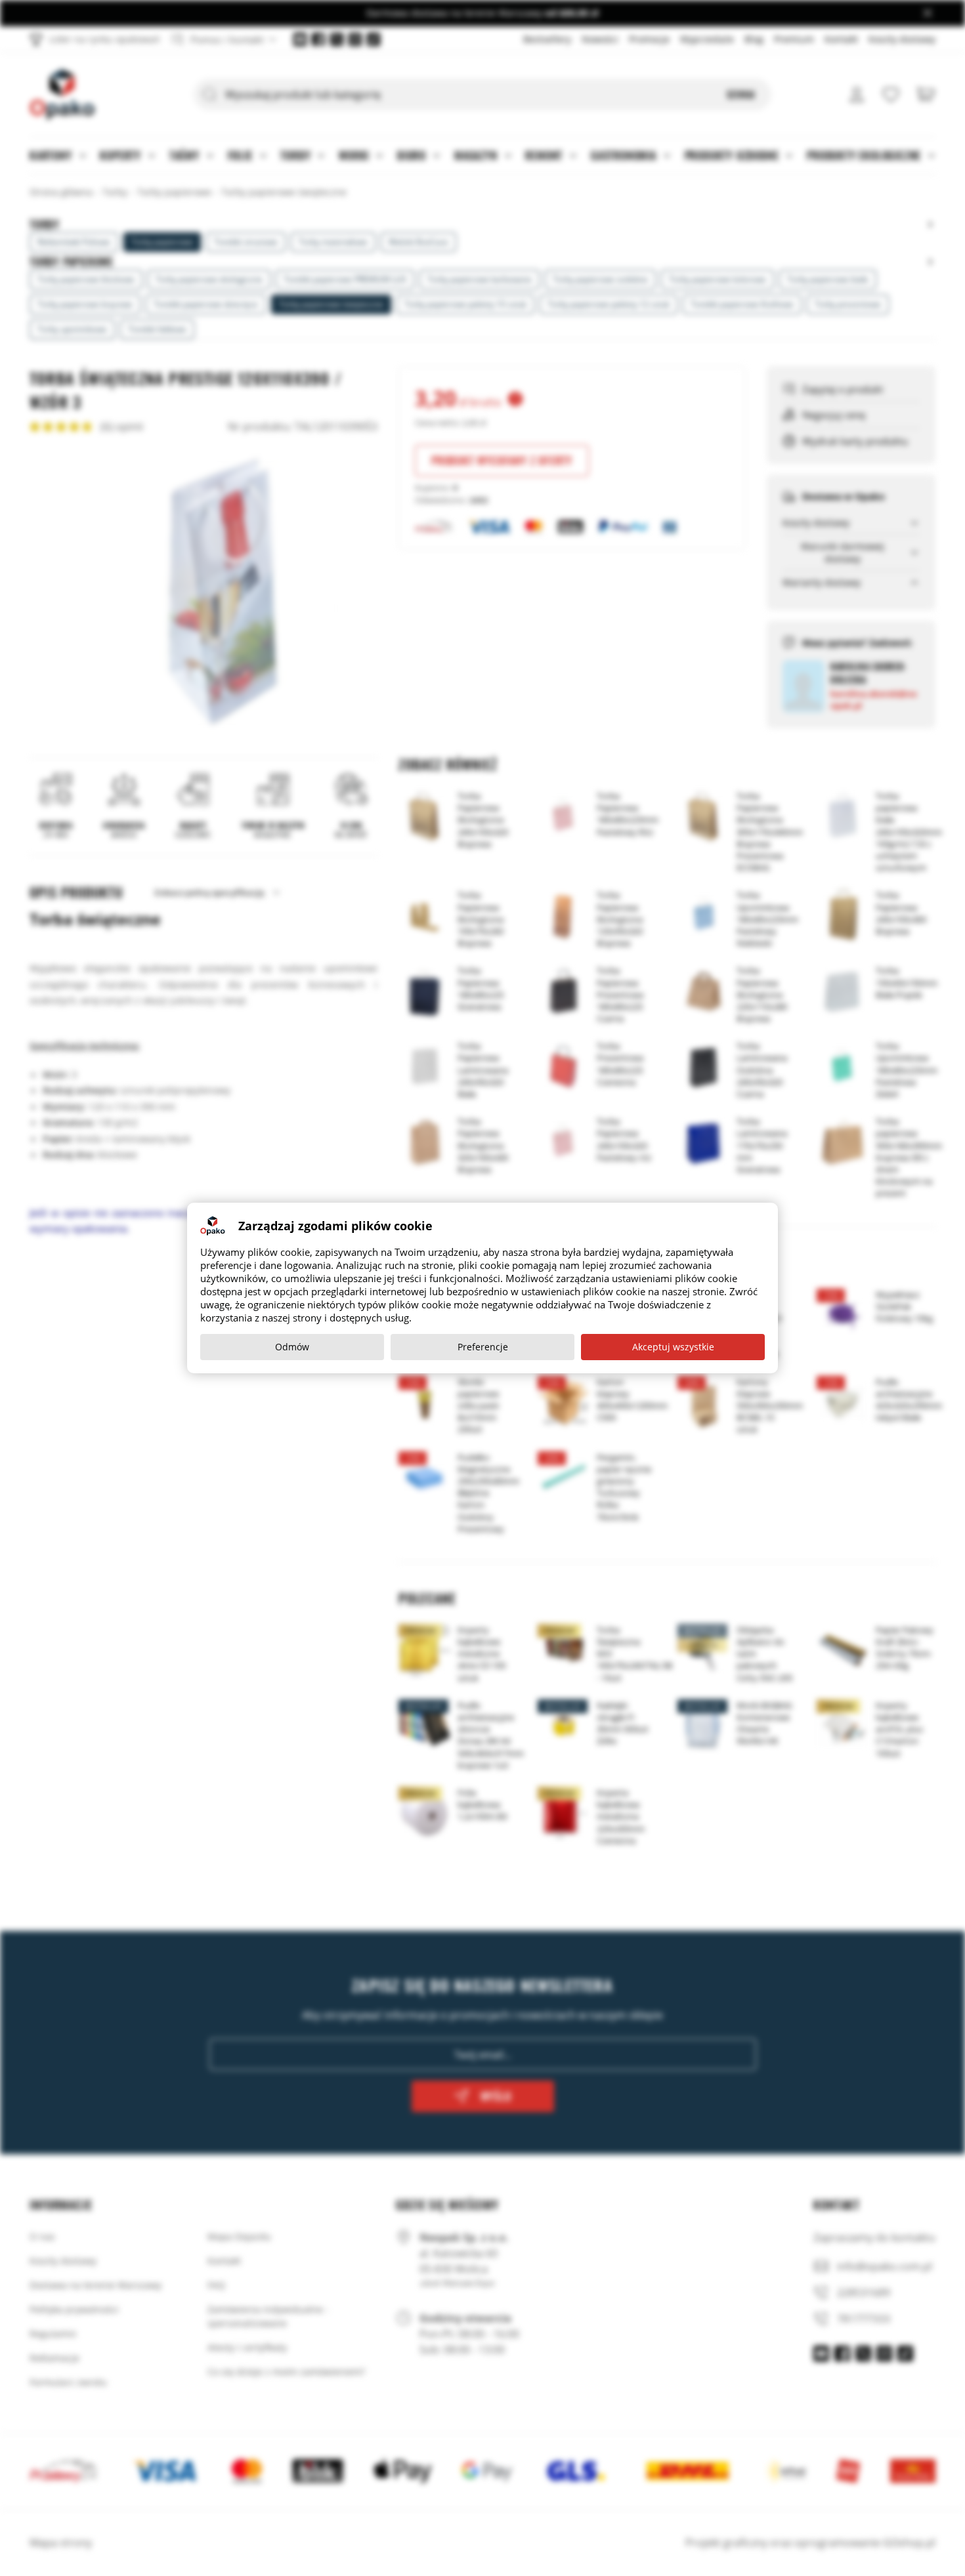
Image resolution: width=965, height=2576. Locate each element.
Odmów (292, 1347)
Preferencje (483, 1347)
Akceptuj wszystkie (673, 1347)
